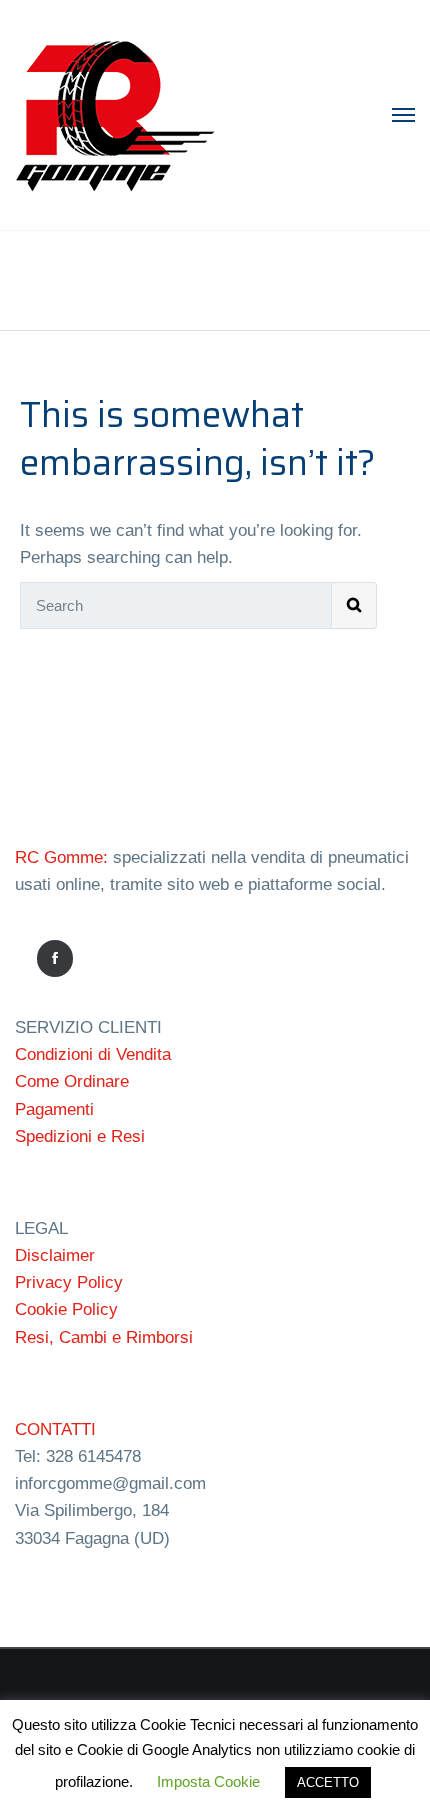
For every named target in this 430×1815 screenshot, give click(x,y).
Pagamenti (54, 1109)
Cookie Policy (66, 1309)
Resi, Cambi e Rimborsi (104, 1337)
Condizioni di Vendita (93, 1054)
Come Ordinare (72, 1081)
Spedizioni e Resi (80, 1136)
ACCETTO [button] (328, 1782)
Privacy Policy (69, 1282)
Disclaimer (55, 1255)
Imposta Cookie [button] (208, 1781)
